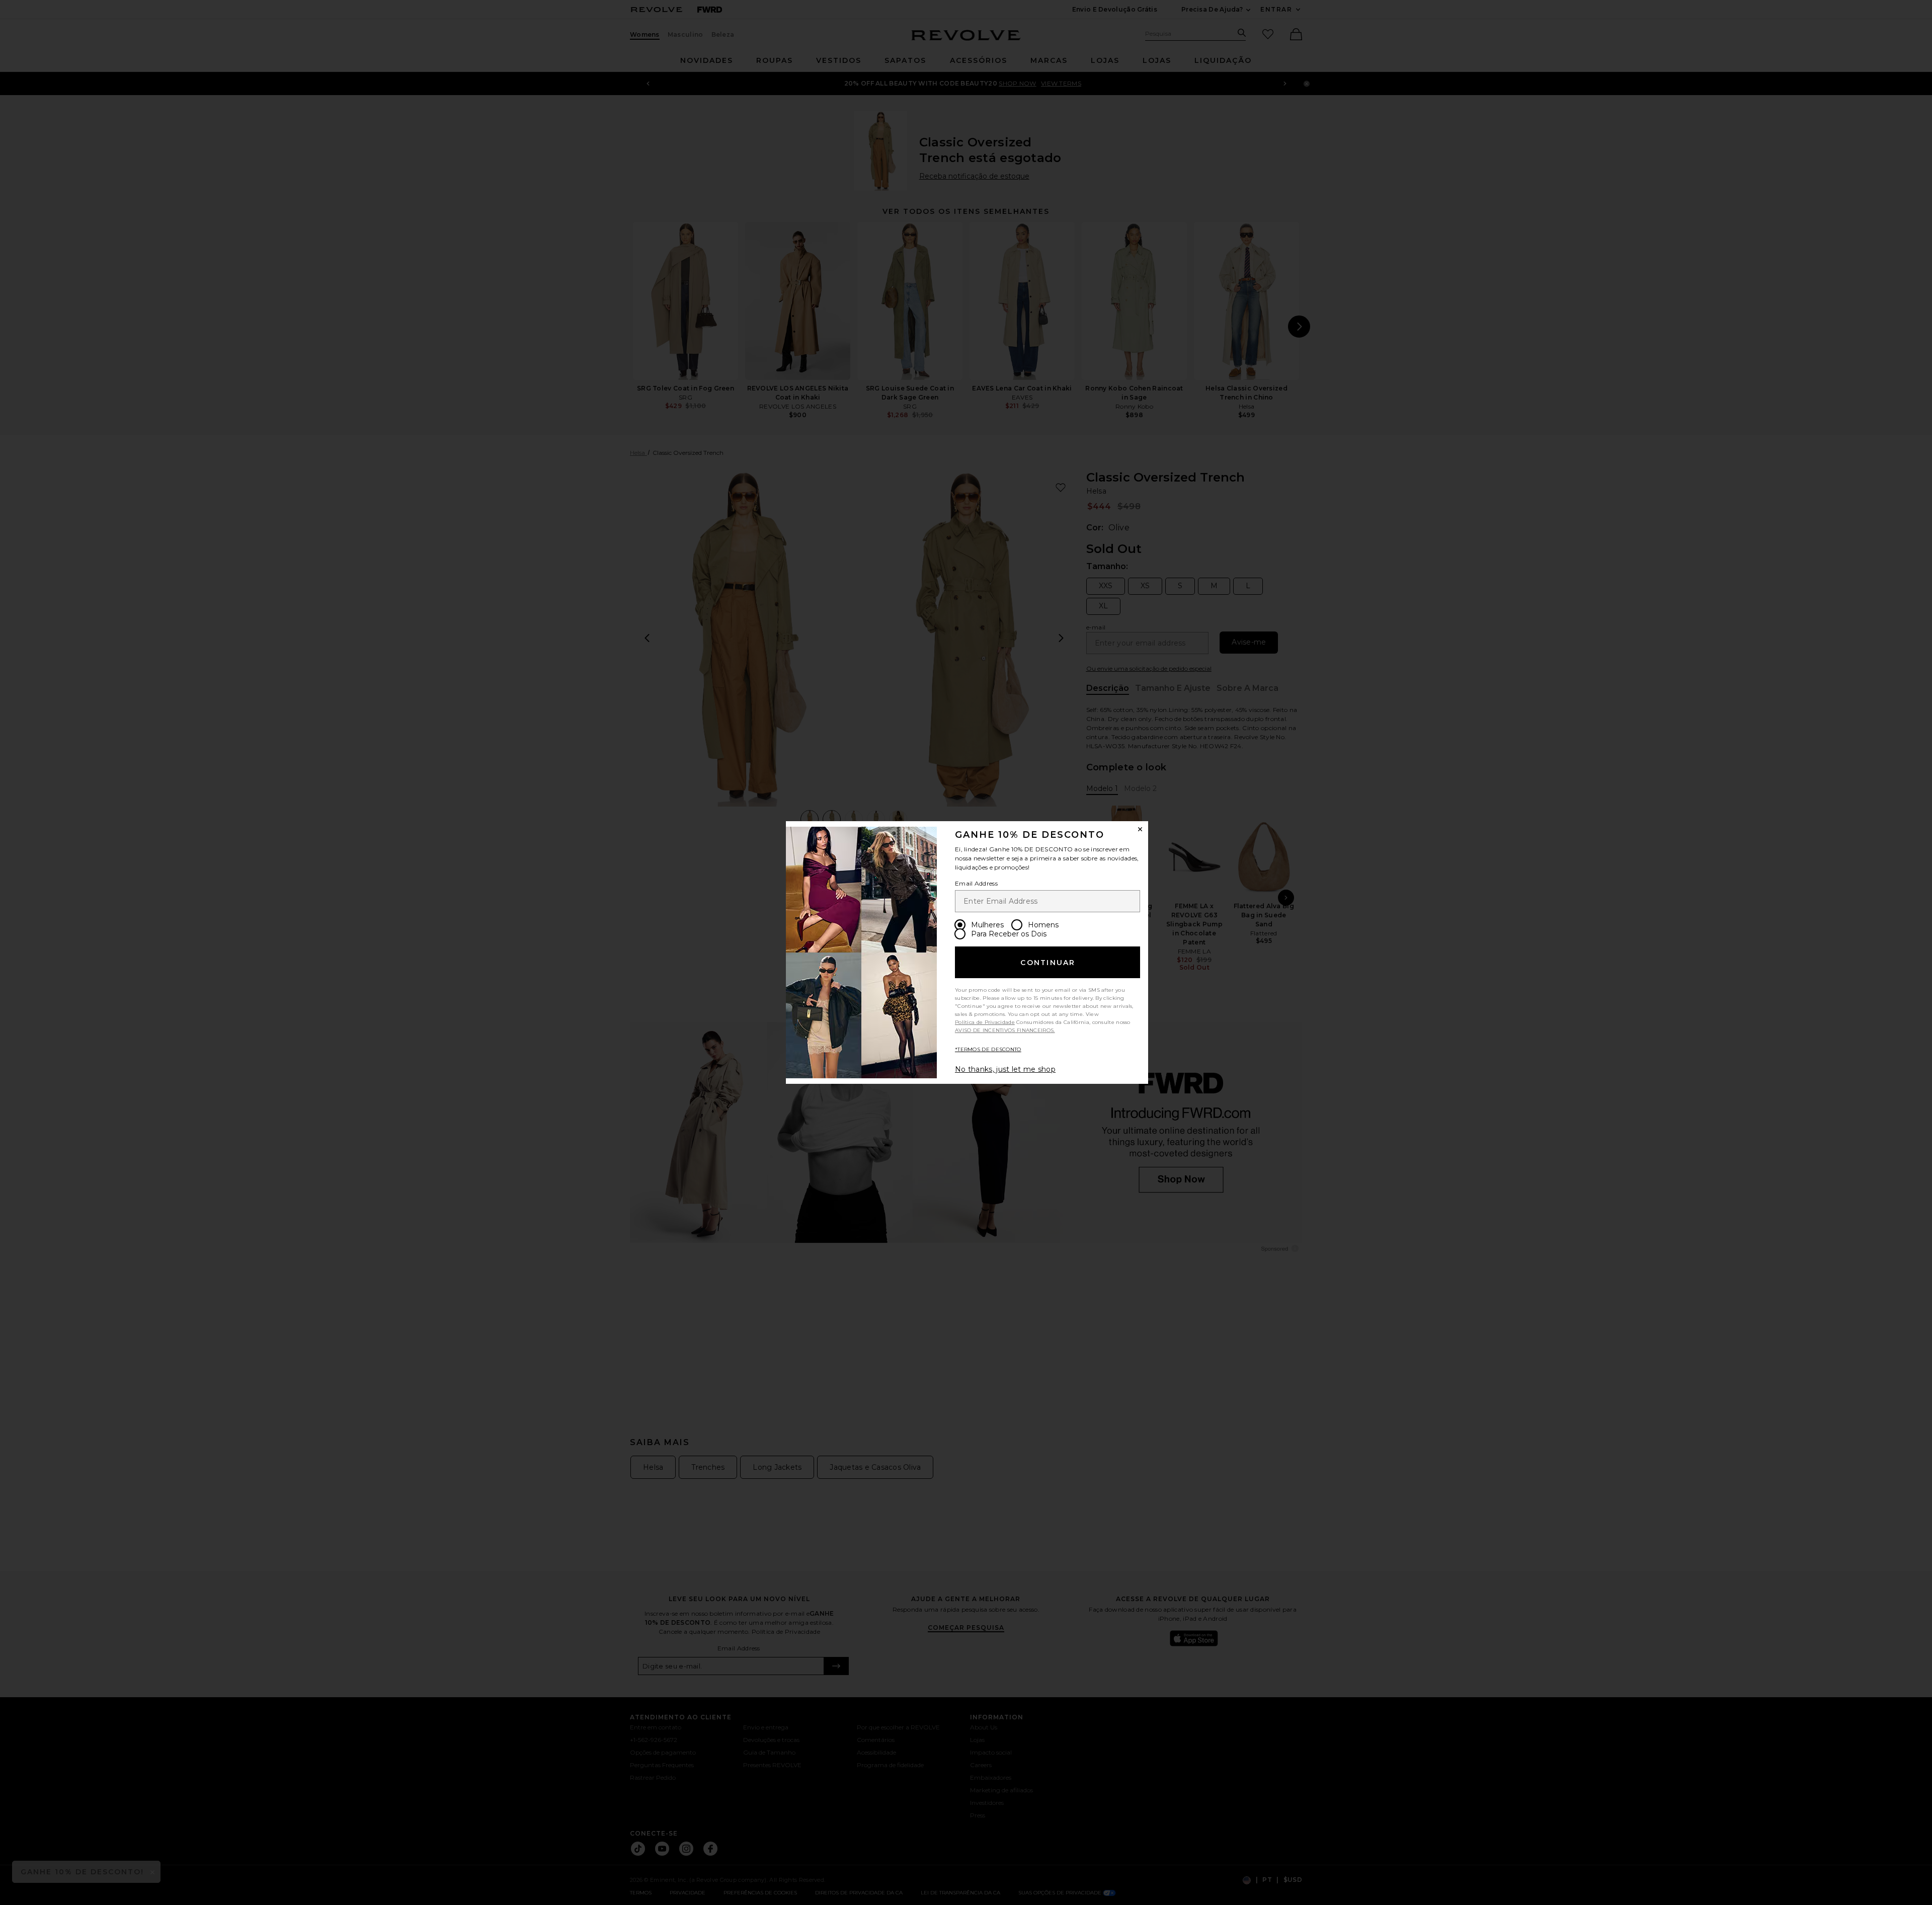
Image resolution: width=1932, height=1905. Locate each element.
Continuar (1048, 963)
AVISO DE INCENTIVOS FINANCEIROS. (1005, 1030)
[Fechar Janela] (1140, 829)
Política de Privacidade (985, 1022)
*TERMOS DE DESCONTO (988, 1049)
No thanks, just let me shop (1005, 1069)
